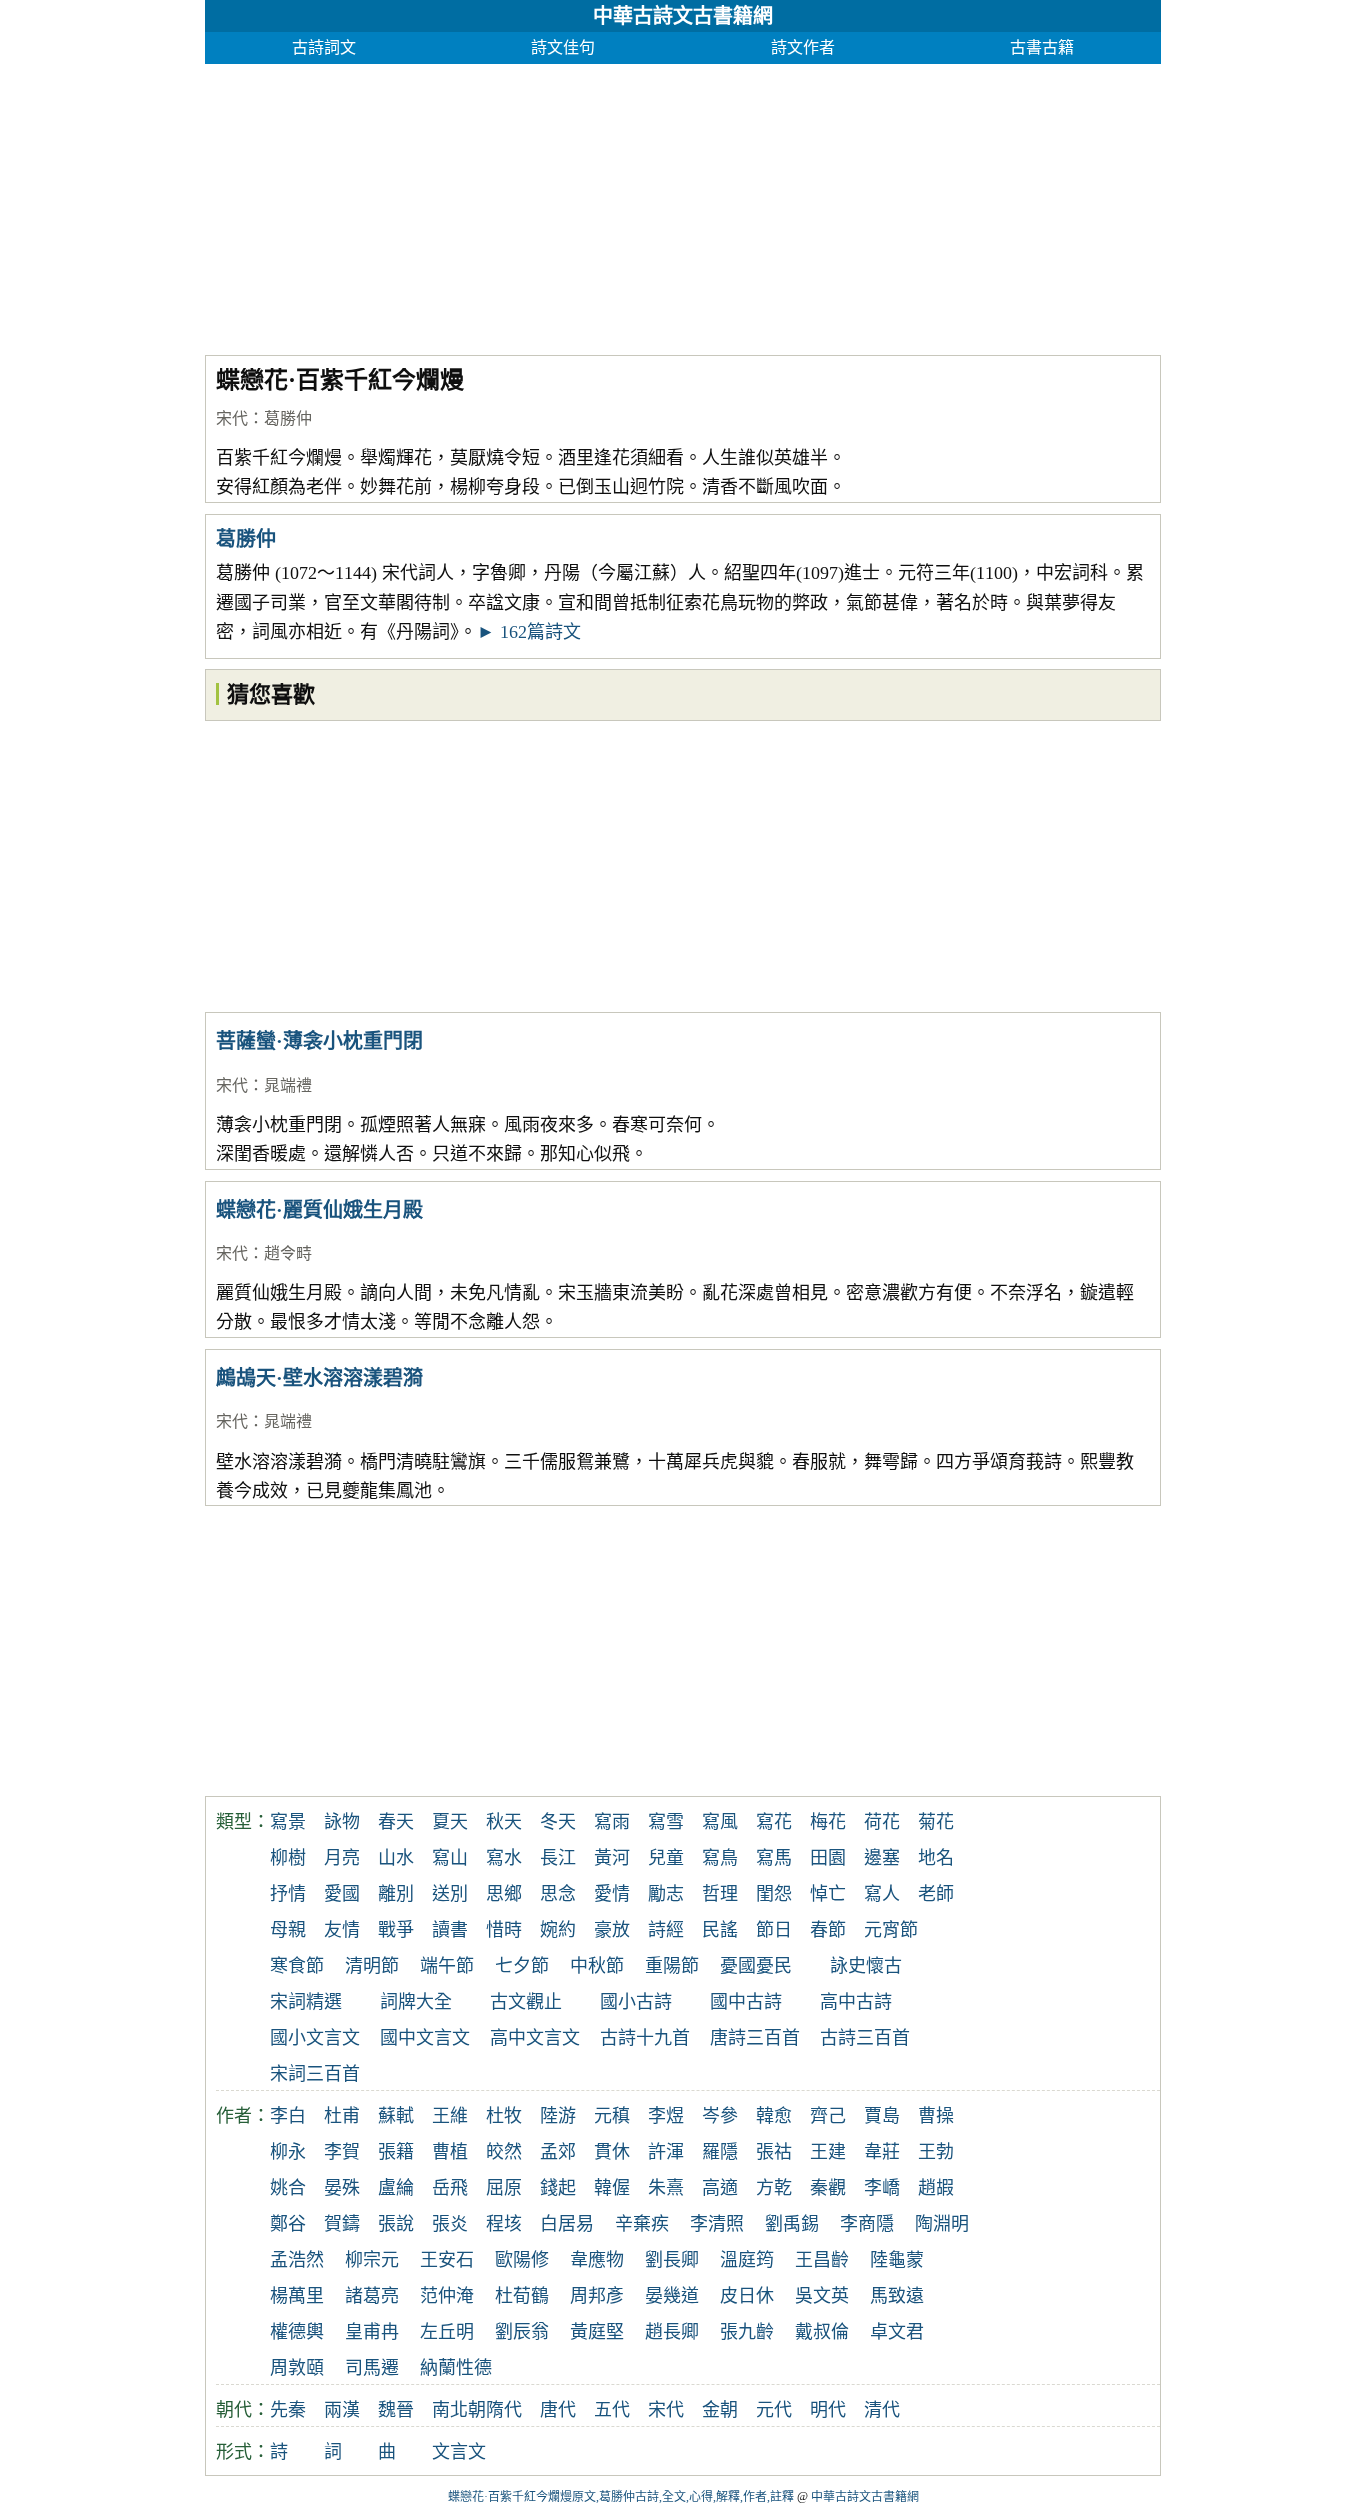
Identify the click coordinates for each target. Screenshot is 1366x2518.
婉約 (558, 1930)
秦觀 (828, 2188)
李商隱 (867, 2224)
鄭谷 (288, 2224)
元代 (774, 2410)
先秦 (288, 2410)
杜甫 (342, 2116)
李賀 (342, 2152)
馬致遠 (897, 2296)
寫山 (450, 1858)
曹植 (450, 2152)
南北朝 (459, 2410)
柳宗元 (372, 2260)
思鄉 (504, 1894)
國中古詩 (746, 2002)
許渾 (666, 2152)
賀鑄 (342, 2224)
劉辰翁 (522, 2332)
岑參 (720, 2116)
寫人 (882, 1894)
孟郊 (558, 2152)
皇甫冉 (372, 2332)
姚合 (288, 2188)
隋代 (504, 2410)
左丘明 (447, 2332)
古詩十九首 (645, 2038)
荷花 (882, 1822)
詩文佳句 (563, 47)
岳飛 (450, 2188)
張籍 (396, 2152)
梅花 (828, 1822)
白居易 (567, 2224)
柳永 (288, 2152)
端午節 (447, 1966)
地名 (936, 1858)
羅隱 (720, 2152)
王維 (450, 2116)
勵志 (666, 1894)
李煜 (666, 2116)
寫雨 (612, 1822)
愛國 (342, 1894)
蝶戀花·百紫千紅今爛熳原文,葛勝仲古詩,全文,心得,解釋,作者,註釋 (621, 2497)
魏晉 (396, 2410)
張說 (396, 2224)
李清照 (717, 2224)
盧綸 (396, 2188)
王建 (828, 2152)
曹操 (936, 2116)
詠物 (342, 1822)
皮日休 (747, 2296)
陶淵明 (942, 2224)
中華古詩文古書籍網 (683, 16)
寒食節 (297, 1966)
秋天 (504, 1822)
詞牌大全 (416, 2002)
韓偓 (612, 2188)
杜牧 (504, 2116)
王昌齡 (822, 2260)
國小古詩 (636, 2002)
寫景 (288, 1822)
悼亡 (828, 1894)
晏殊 (342, 2188)
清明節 (372, 1966)
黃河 (612, 1858)
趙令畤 (288, 1253)
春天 (396, 1822)
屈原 (504, 2188)
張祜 (774, 2152)
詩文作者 (803, 47)
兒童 (666, 1858)
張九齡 (747, 2332)
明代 (828, 2410)
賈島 (882, 2116)
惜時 (504, 1930)
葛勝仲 (288, 418)
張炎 (450, 2224)
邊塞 (882, 1858)
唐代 (558, 2410)
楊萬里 (297, 2296)
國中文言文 (425, 2038)
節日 (774, 1930)
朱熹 (666, 2188)
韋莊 (882, 2152)
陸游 (558, 2116)
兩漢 (342, 2410)
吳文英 (822, 2296)
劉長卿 (672, 2260)
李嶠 (882, 2188)
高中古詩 (856, 2002)
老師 (936, 1894)
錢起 (558, 2188)
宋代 (232, 418)
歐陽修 (522, 2260)
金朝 (720, 2410)
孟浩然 (297, 2260)
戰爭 (396, 1930)
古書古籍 (1042, 47)
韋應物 (597, 2260)
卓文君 (897, 2332)
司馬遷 (372, 2368)
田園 (828, 1858)
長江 (558, 1858)
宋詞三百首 (315, 2074)
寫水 (504, 1858)
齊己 (828, 2116)
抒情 (288, 1894)
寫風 (720, 1822)
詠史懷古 (866, 1966)
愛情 (612, 1894)
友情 (342, 1930)
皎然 (504, 2152)
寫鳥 (720, 1858)
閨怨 (774, 1894)
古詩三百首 (865, 2038)
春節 (828, 1930)
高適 (720, 2188)
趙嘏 (936, 2188)
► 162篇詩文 (529, 632)
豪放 (612, 1930)
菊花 (936, 1822)
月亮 (342, 1858)
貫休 (612, 2152)
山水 (396, 1858)
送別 (450, 1894)
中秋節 (597, 1966)
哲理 (720, 1894)
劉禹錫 (792, 2224)
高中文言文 (535, 2038)
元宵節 (891, 1930)
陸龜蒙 (897, 2260)
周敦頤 (297, 2368)
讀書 (450, 1930)
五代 (612, 2410)
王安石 (447, 2260)
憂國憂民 (756, 1966)
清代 (882, 2410)
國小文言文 (315, 2038)
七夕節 (522, 1966)
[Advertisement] (683, 204)
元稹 (612, 2116)
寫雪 (666, 1822)
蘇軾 (396, 2116)
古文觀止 (526, 2002)
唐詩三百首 (755, 2038)
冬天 (558, 1822)
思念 (558, 1894)
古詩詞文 (324, 47)
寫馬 (774, 1858)
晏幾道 (672, 2296)
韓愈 (774, 2116)
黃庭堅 (597, 2332)
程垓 (504, 2224)
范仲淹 (447, 2296)
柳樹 (288, 1858)
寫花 (774, 1822)
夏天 (450, 1822)
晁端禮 (288, 1085)
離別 (396, 1894)
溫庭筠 (747, 2260)
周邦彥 (597, 2296)
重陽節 (672, 1966)
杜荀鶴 (522, 2296)
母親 (288, 1930)
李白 (288, 2116)
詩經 (666, 1930)
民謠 (720, 1930)
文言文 (459, 2452)
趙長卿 (672, 2332)
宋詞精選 (306, 2002)
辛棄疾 (642, 2224)
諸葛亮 (372, 2296)
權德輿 (297, 2332)
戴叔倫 (822, 2332)
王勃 (936, 2152)
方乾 (774, 2188)
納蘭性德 (456, 2368)
